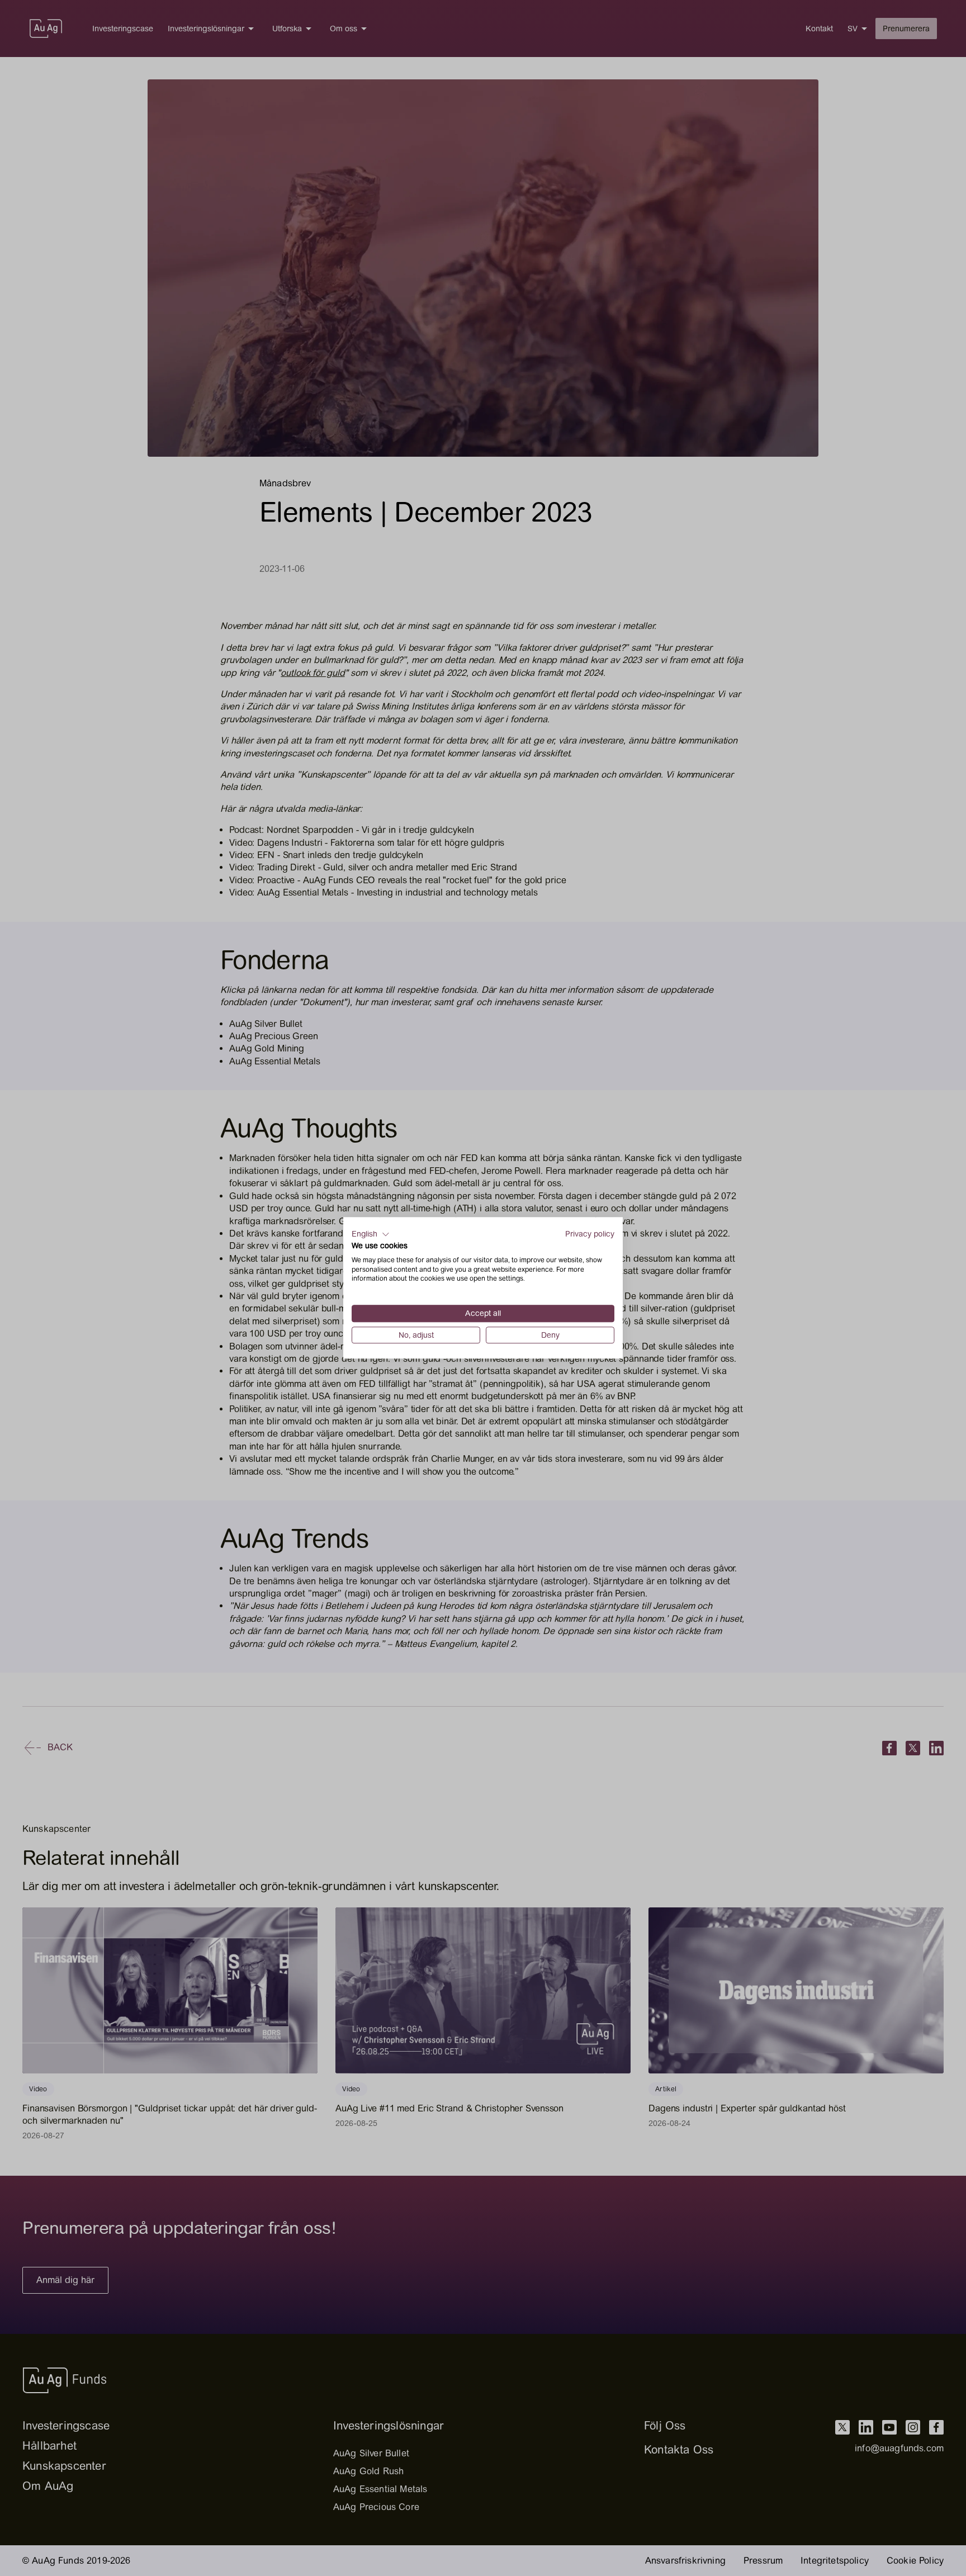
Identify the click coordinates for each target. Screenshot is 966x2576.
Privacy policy (590, 1234)
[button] (371, 1234)
